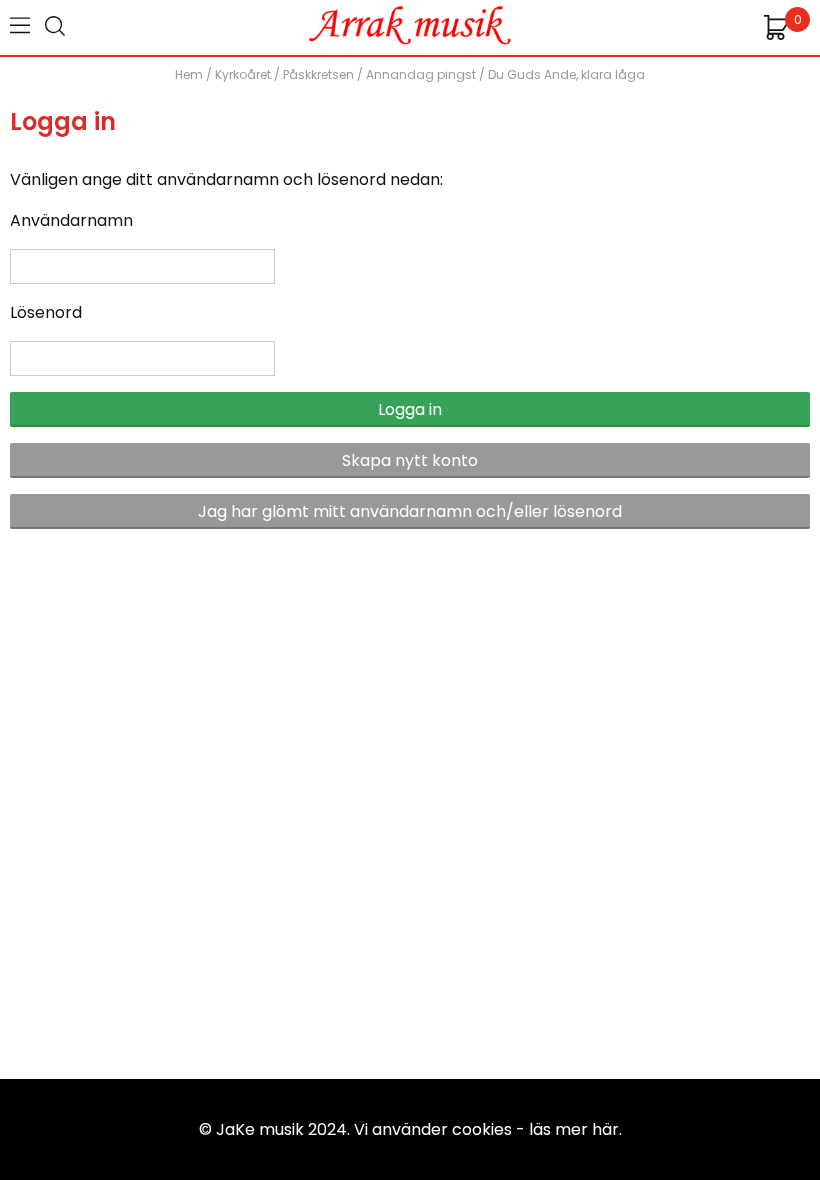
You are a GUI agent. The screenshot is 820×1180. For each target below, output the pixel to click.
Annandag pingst (421, 74)
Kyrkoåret (243, 74)
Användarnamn (71, 220)
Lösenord (46, 312)
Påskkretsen (318, 74)
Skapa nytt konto (410, 460)
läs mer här (574, 1129)
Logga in (410, 409)
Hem (189, 74)
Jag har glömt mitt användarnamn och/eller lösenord (410, 511)
